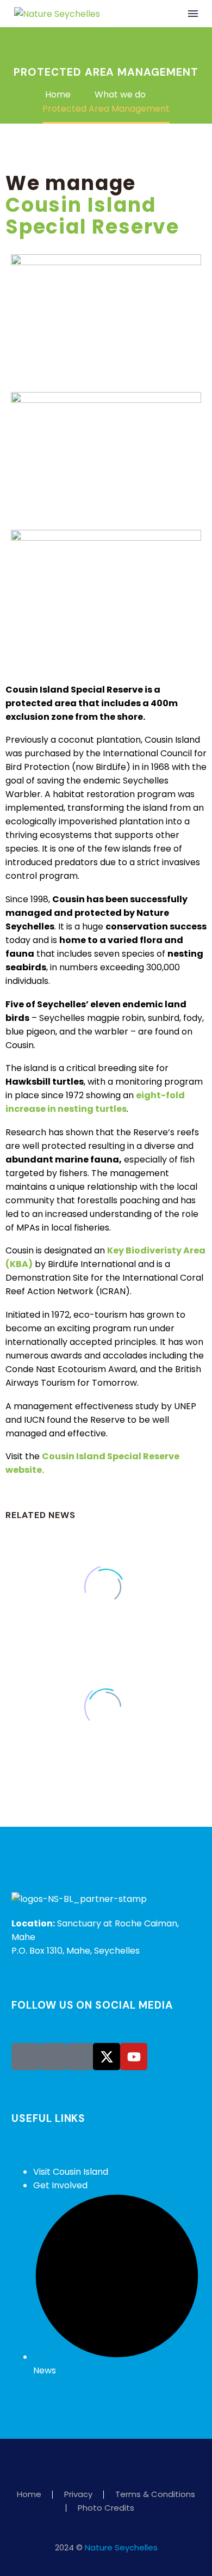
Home (29, 2495)
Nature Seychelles (121, 2547)
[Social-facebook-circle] (25, 2057)
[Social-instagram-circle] (52, 2057)
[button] (171, 14)
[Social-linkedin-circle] (79, 2057)
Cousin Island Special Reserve (92, 216)
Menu (193, 14)
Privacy (78, 2495)
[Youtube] (134, 2057)
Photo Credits (106, 2508)
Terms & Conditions (155, 2495)
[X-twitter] (107, 2057)
